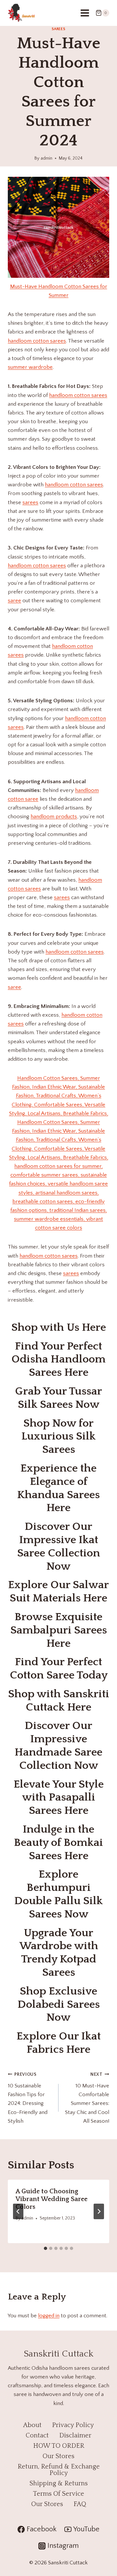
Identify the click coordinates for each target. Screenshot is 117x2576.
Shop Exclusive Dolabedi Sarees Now (59, 2005)
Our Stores (58, 2456)
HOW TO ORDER (59, 2446)
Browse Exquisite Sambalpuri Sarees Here (59, 1630)
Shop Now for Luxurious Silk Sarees (58, 1437)
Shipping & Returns (59, 2483)
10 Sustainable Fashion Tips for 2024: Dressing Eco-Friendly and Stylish (28, 2098)
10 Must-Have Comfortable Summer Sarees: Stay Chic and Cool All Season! (87, 2098)
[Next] (99, 2211)
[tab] (45, 2248)
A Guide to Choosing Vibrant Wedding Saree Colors (52, 2199)
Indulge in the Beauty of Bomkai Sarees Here (58, 1843)
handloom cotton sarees (37, 341)
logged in (49, 2316)
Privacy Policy (73, 2425)
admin (46, 158)
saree (14, 601)
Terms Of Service (58, 2494)
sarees (30, 503)
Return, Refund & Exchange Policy (59, 2470)
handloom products (54, 817)
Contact (37, 2435)
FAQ (80, 2504)
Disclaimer (75, 2435)
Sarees (59, 29)
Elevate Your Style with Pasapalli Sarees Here (59, 1798)
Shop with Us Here (59, 1328)
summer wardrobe (30, 367)
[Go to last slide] (18, 2211)
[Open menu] (85, 13)
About (32, 2425)
